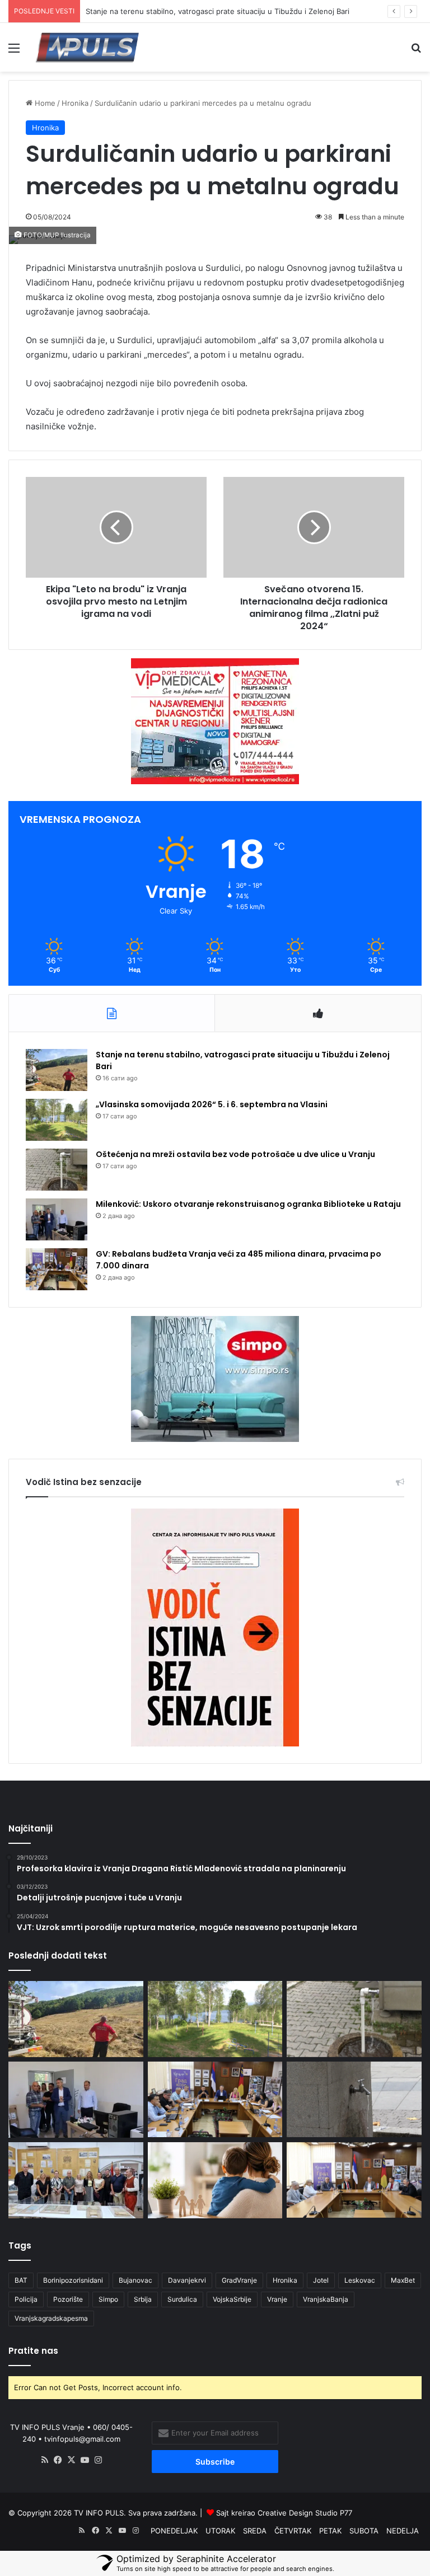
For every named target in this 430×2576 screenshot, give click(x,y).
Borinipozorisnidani (73, 2280)
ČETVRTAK (293, 2531)
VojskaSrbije (232, 2299)
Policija (26, 2299)
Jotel (321, 2280)
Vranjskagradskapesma (51, 2318)
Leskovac (360, 2280)
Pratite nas (33, 2351)
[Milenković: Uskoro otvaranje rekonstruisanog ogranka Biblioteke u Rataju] (57, 1219)
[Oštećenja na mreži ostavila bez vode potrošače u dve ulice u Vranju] (57, 1170)
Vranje (277, 2299)
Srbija (143, 2299)
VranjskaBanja (326, 2299)
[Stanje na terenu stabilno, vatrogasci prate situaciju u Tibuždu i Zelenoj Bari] (57, 1070)
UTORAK (220, 2531)
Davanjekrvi (187, 2280)
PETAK (330, 2531)
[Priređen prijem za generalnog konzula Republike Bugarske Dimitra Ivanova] (354, 2180)
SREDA (255, 2531)
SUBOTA (364, 2531)
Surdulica (182, 2299)
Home (44, 103)
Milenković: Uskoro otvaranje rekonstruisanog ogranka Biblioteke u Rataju (248, 1204)
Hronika (75, 103)
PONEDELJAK (174, 2531)
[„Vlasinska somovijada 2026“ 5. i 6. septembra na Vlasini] (57, 1120)
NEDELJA (403, 2531)
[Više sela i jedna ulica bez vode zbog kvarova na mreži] (354, 2099)
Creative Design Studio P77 (305, 2513)
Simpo (108, 2299)
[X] (72, 2460)
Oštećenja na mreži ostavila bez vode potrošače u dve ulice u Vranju (235, 1154)
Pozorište (68, 2299)
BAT (21, 2280)
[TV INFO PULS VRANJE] (87, 47)
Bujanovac (135, 2280)
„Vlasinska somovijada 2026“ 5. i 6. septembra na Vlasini (212, 1104)
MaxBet (403, 2280)
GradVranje (239, 2280)
